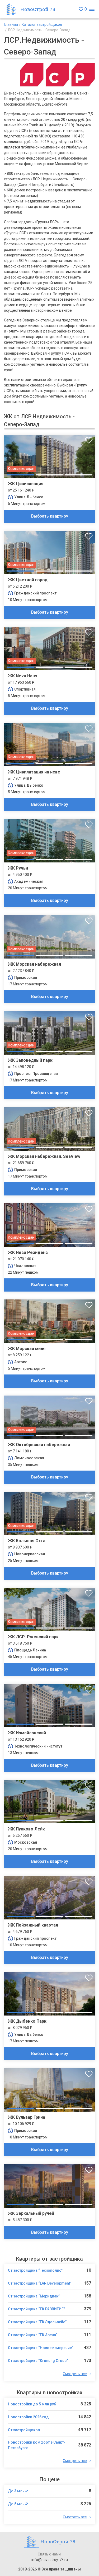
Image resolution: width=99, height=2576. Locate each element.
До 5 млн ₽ (18, 2504)
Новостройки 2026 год (28, 2417)
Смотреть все (75, 2374)
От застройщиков (24, 2430)
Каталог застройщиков (42, 24)
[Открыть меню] (92, 9)
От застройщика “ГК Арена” (33, 2335)
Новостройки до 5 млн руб (32, 2404)
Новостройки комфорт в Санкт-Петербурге (37, 2445)
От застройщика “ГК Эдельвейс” (37, 2322)
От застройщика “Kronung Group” (38, 2361)
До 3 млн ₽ (18, 2491)
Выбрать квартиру (50, 516)
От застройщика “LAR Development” (40, 2283)
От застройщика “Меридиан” (34, 2296)
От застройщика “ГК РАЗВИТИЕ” (36, 2309)
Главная (11, 24)
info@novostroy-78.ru (50, 2560)
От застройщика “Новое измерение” (41, 2348)
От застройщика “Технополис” (35, 2270)
